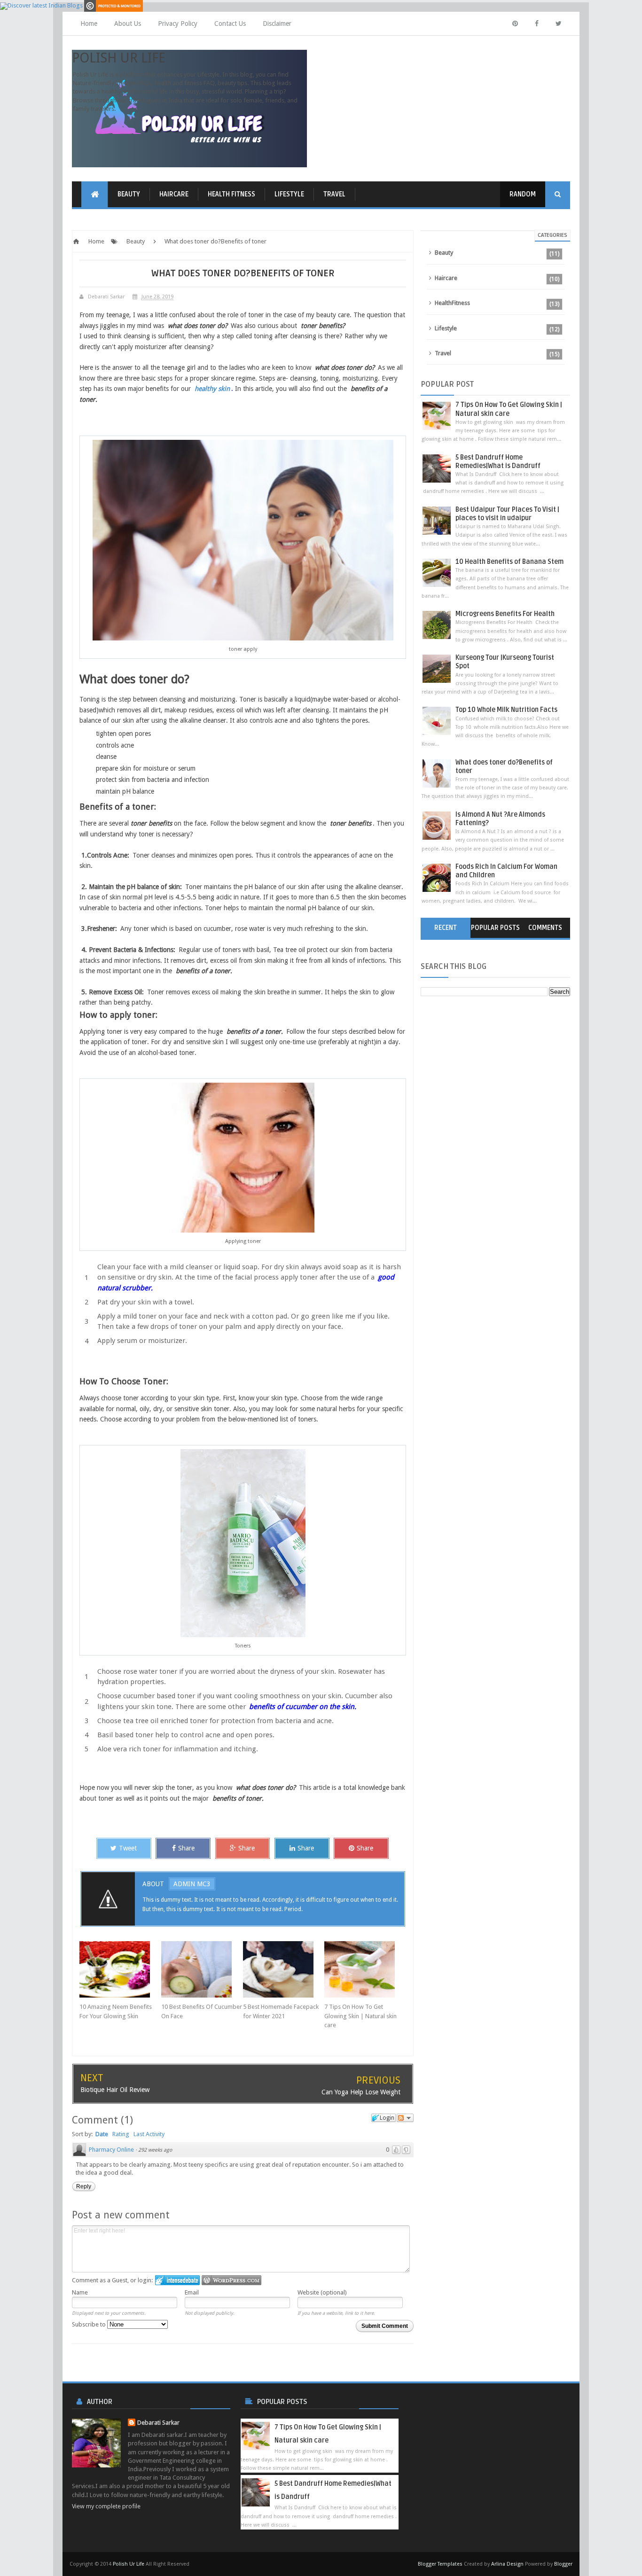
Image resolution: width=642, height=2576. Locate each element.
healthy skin (212, 389)
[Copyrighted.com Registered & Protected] (114, 5)
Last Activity (149, 2134)
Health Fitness (231, 194)
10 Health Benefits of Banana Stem (509, 562)
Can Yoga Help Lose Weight (361, 2092)
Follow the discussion (405, 2118)
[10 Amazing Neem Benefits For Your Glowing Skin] (120, 1969)
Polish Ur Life (119, 58)
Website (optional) (322, 2292)
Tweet (128, 1848)
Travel (334, 194)
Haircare (174, 194)
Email (192, 2292)
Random (523, 194)
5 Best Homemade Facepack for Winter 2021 (281, 2011)
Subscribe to (90, 2324)
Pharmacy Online (111, 2150)
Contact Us (230, 23)
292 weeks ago (155, 2150)
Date (102, 2134)
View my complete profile (106, 2506)
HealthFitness (452, 303)
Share (186, 1848)
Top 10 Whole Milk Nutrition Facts (506, 710)
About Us (128, 23)
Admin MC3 (192, 1884)
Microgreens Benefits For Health (505, 614)
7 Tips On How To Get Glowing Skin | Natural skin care (360, 2016)
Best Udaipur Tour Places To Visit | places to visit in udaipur (507, 514)
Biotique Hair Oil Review (115, 2090)
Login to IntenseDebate (177, 2280)
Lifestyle (289, 194)
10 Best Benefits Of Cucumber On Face (202, 2011)
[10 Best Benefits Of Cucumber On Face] (202, 1969)
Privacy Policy (178, 23)
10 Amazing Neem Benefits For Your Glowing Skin (116, 2011)
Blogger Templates (440, 2564)
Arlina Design (507, 2564)
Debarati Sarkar (158, 2423)
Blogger (563, 2564)
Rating (121, 2134)
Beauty (129, 194)
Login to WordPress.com (231, 2280)
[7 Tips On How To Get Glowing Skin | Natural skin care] (365, 1969)
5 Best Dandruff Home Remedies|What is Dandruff (498, 462)
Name (80, 2292)
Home (89, 23)
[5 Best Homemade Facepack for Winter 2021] (284, 1969)
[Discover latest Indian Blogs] (41, 5)
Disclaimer (277, 23)
